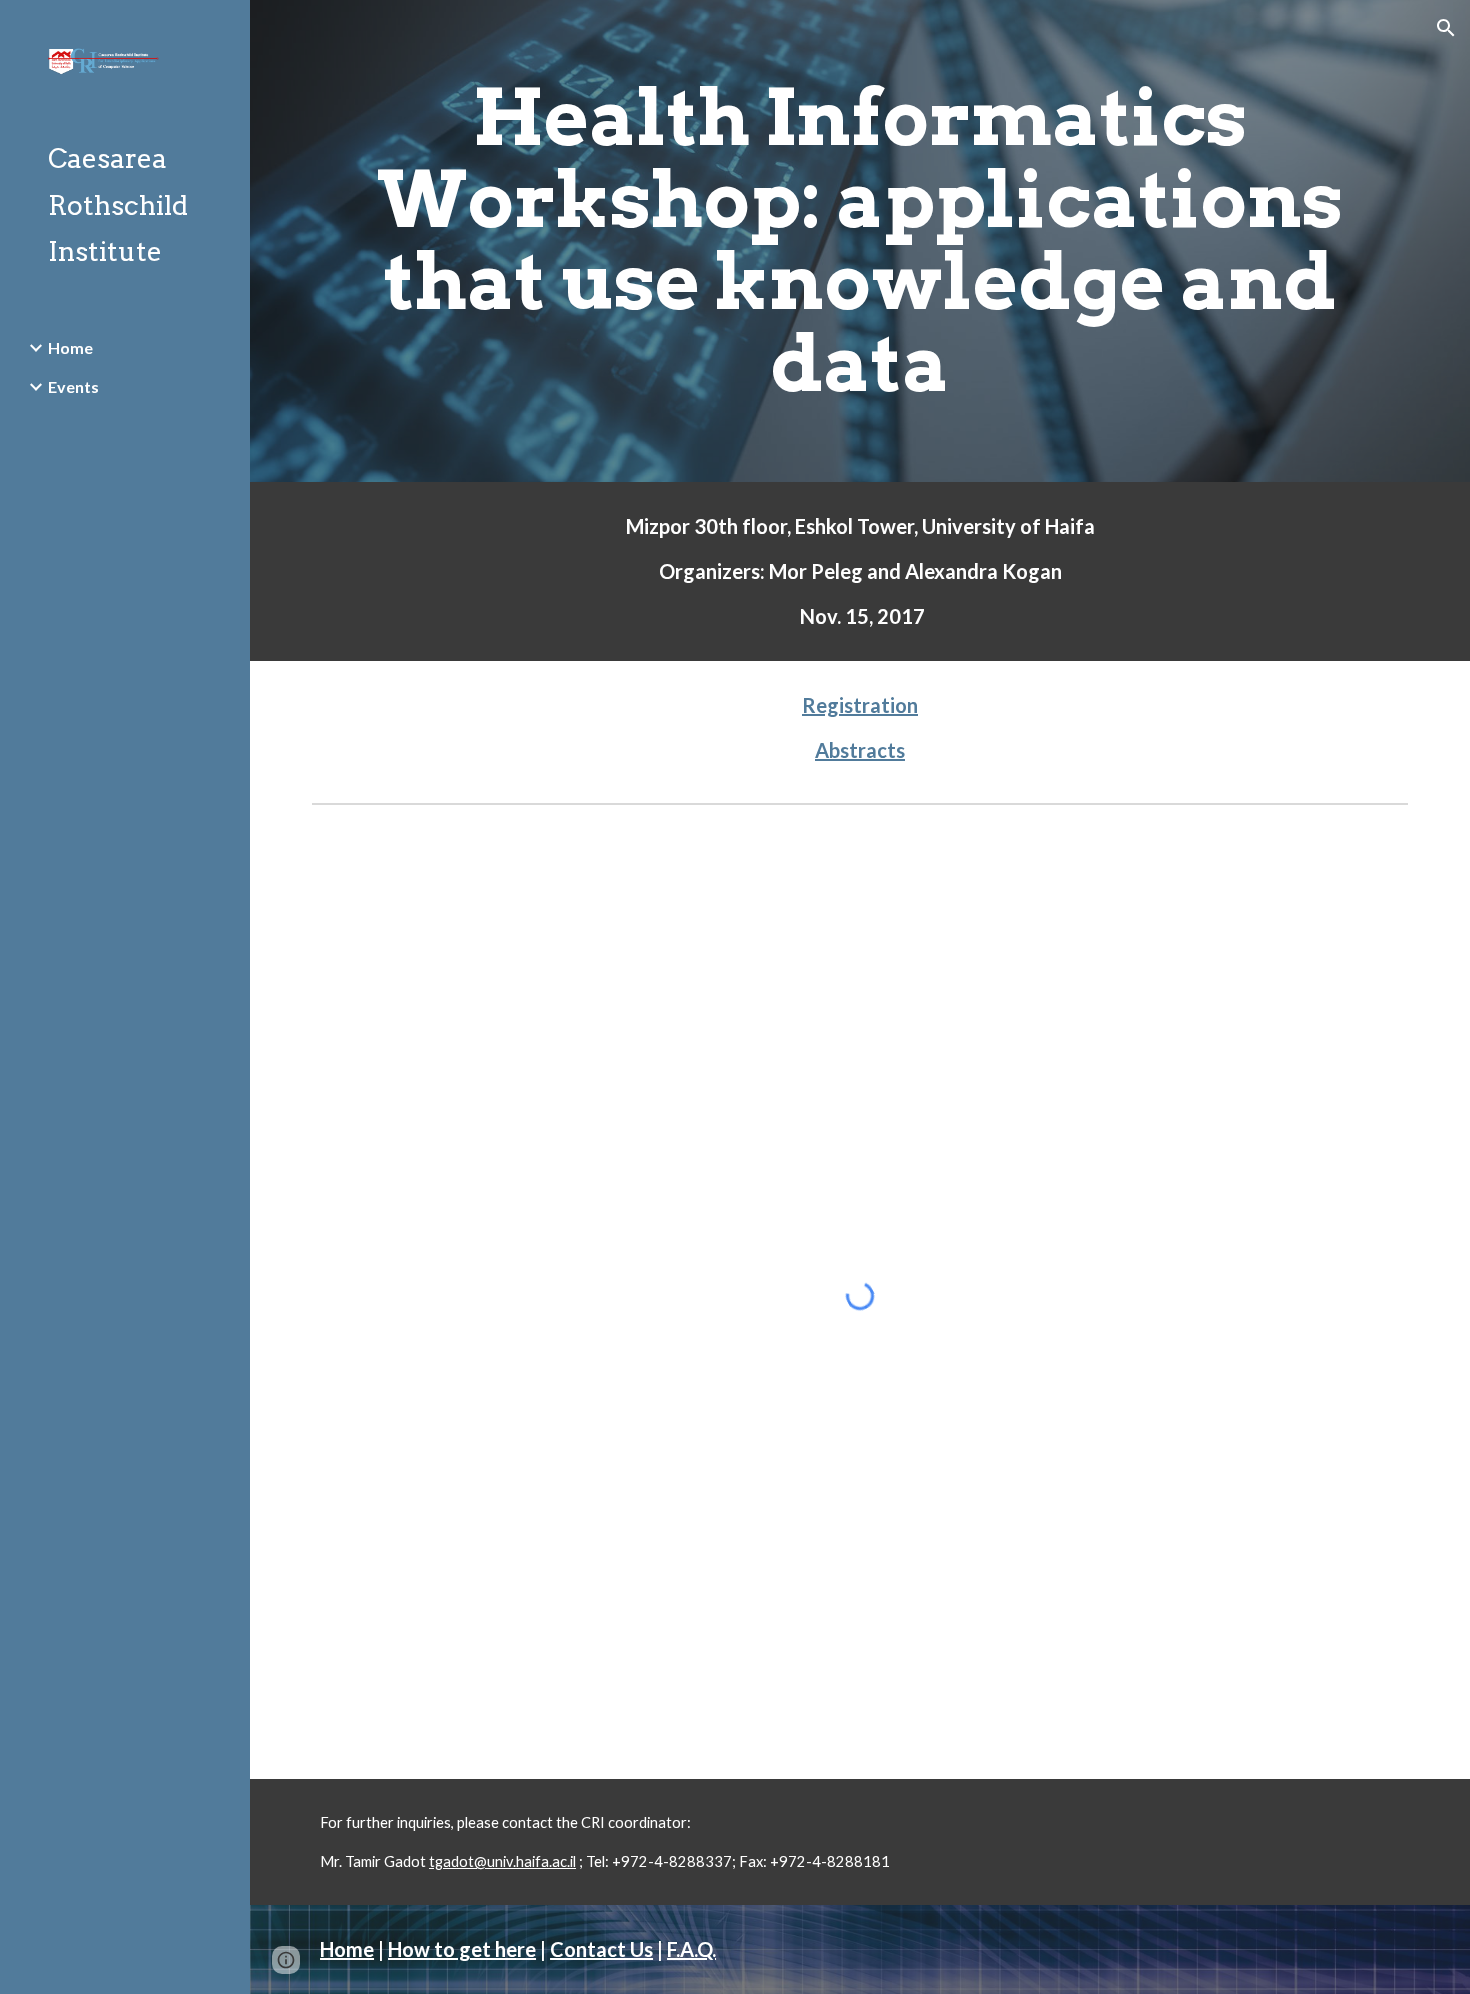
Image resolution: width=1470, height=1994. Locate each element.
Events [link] (73, 386)
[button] (1446, 28)
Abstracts (860, 750)
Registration (860, 705)
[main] (860, 241)
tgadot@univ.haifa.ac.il (502, 1861)
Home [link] (70, 347)
